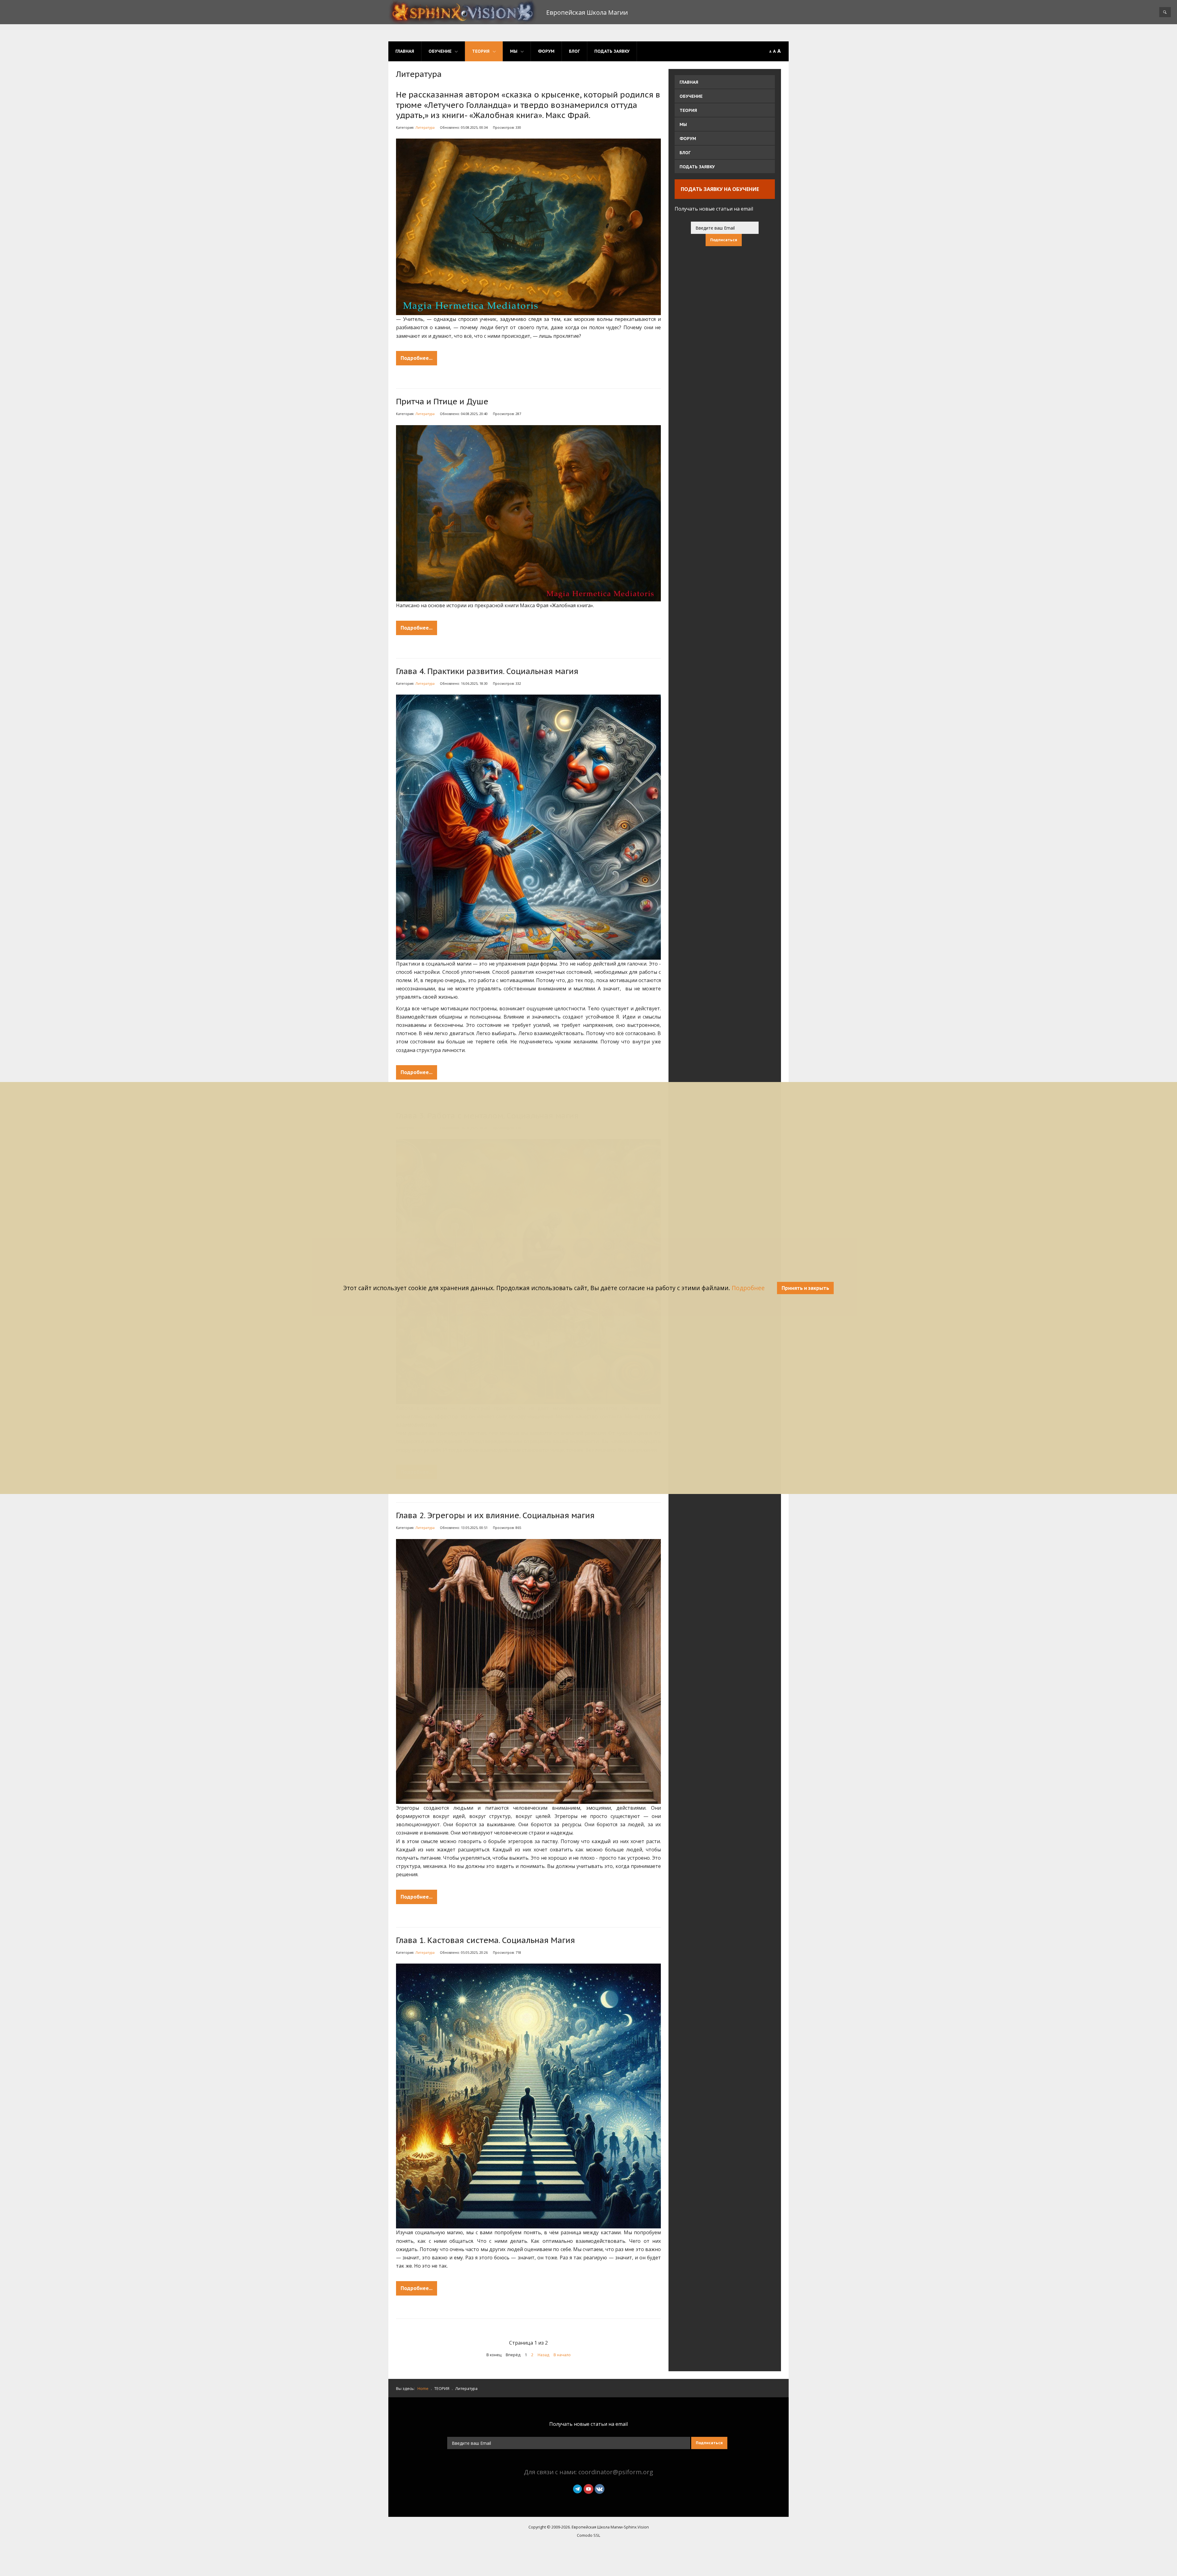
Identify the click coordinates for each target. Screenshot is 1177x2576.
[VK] (600, 2488)
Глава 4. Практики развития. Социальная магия (487, 671)
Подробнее (748, 1288)
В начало (562, 2355)
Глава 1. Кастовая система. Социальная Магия (486, 1940)
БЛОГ (574, 51)
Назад (543, 2355)
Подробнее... (417, 358)
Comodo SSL (588, 2535)
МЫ (514, 51)
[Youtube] (588, 2488)
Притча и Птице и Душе (442, 401)
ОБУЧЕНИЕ (440, 51)
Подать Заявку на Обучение (720, 189)
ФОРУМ (546, 51)
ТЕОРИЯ (481, 51)
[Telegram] (577, 2488)
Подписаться (724, 240)
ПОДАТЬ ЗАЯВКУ (612, 51)
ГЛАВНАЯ (405, 51)
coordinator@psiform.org (616, 2472)
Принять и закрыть (805, 1288)
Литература (425, 127)
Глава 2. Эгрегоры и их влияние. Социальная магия (495, 1515)
